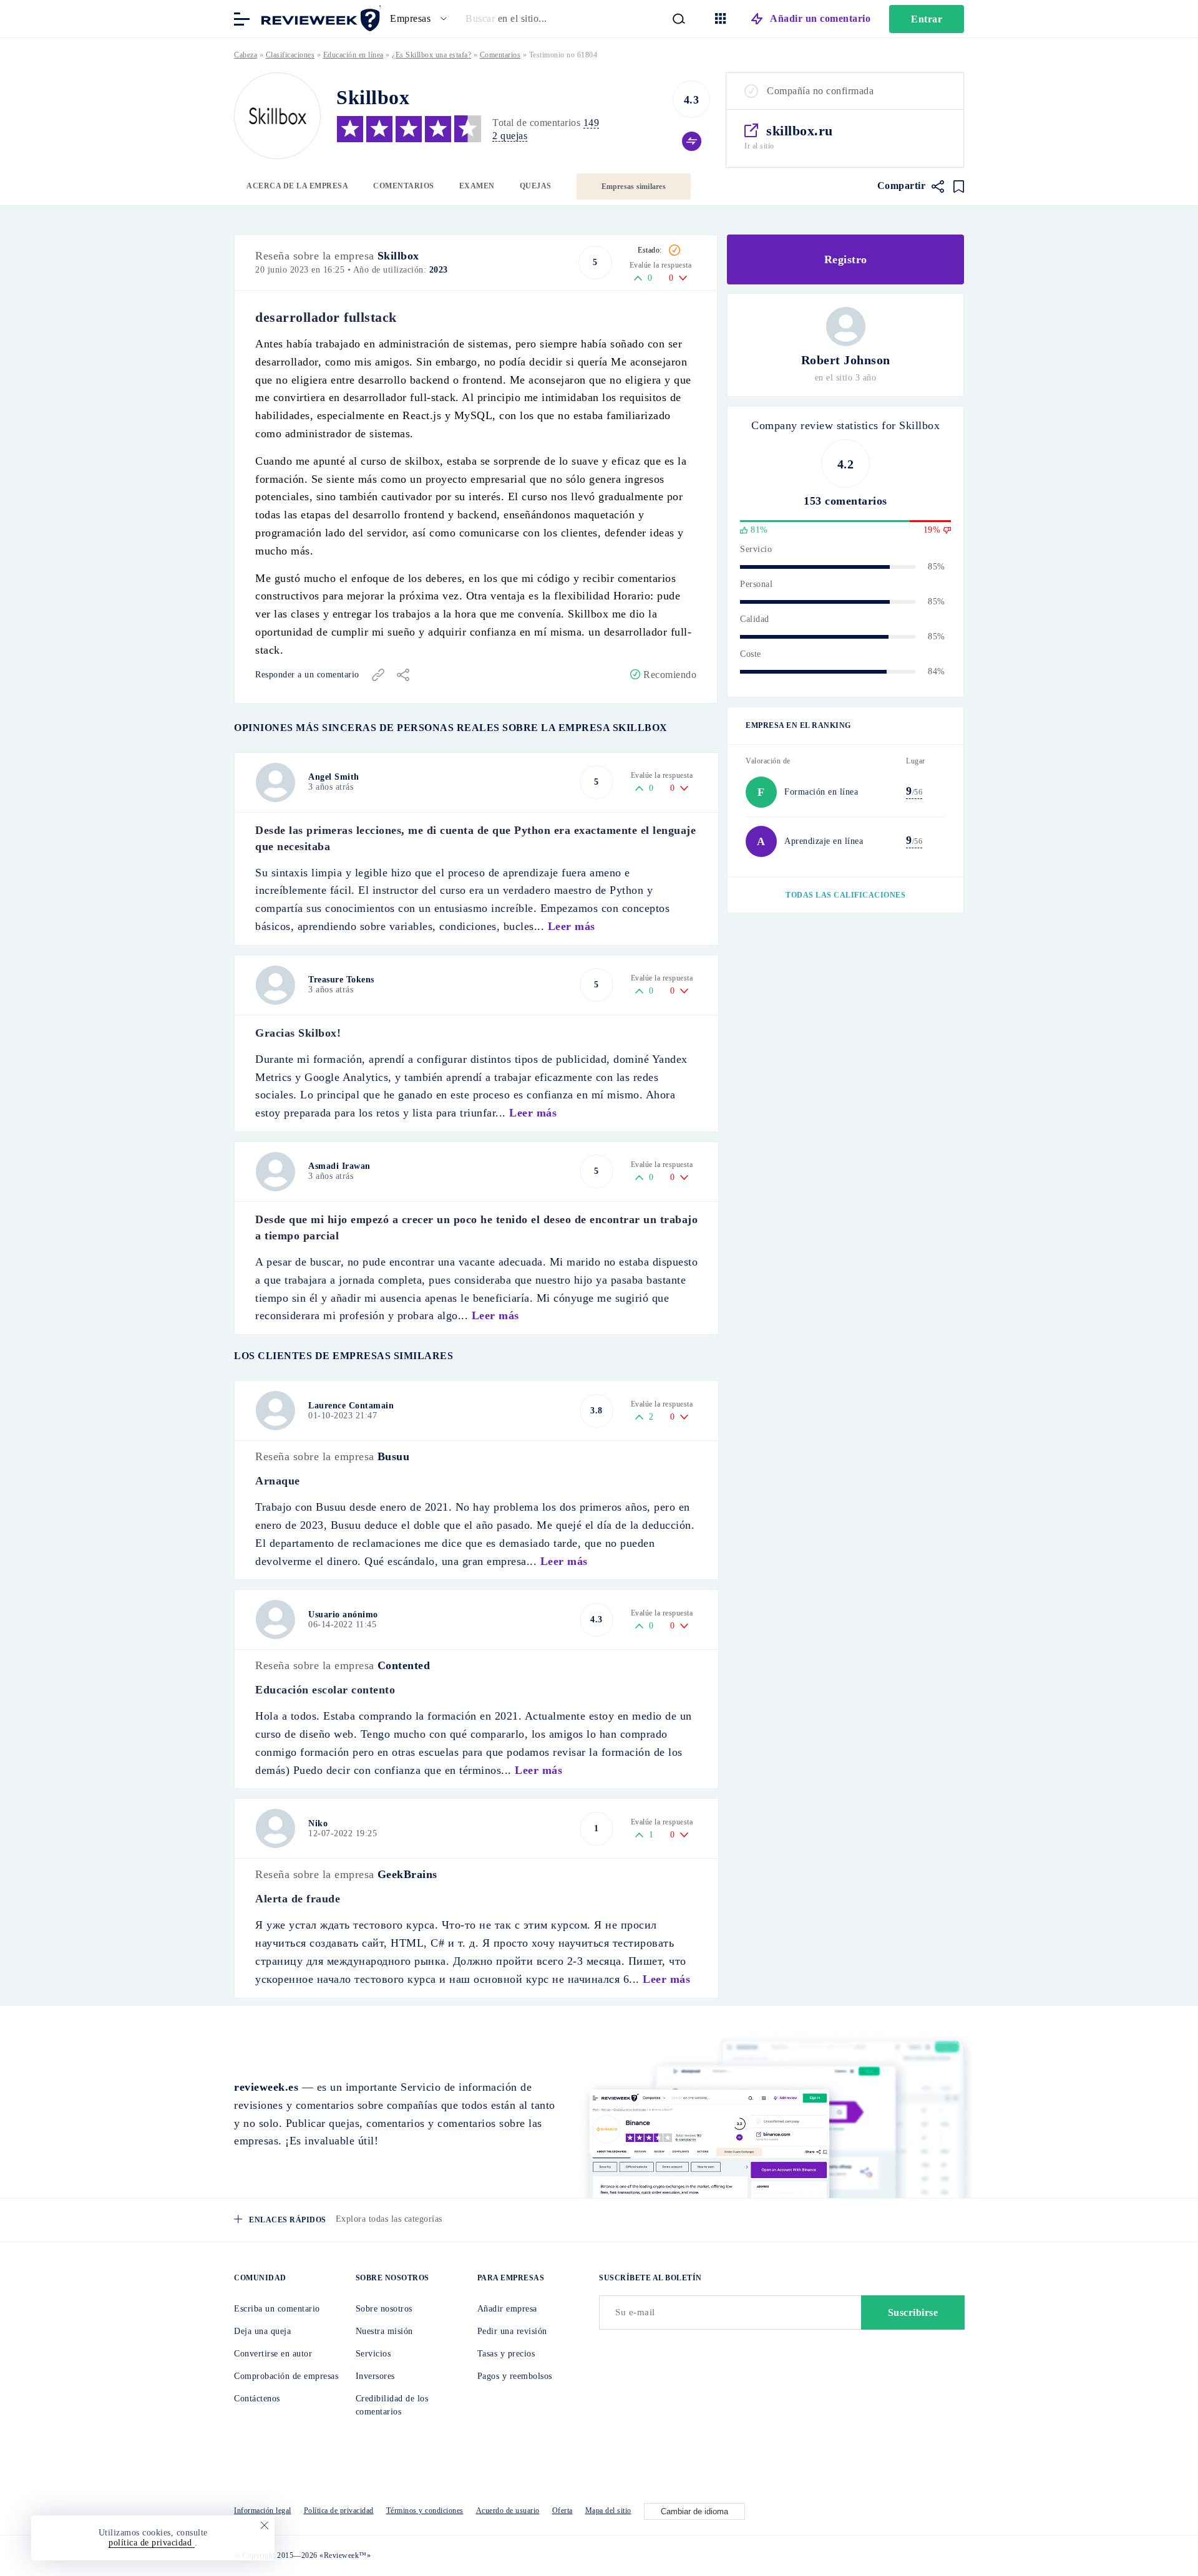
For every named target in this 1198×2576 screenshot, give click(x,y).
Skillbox (398, 256)
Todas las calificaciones (845, 895)
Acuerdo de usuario (508, 2511)
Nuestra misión (384, 2331)
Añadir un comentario (820, 18)
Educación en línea (353, 55)
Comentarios (404, 186)
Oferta (562, 2511)
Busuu (394, 1456)
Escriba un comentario (277, 2309)
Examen (477, 186)
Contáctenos (257, 2399)
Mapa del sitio (608, 2511)
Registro (846, 259)
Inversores (375, 2376)
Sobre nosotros (384, 2309)
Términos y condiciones (425, 2511)
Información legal (263, 2511)
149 (592, 123)
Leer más (572, 926)
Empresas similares (634, 186)
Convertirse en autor (273, 2354)
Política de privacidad (339, 2511)
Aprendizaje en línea (824, 841)
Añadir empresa (507, 2309)
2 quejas (510, 136)
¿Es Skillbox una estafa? (431, 55)
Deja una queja (262, 2331)
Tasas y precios (506, 2354)
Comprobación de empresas (286, 2376)
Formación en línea (821, 792)
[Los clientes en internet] (318, 18)
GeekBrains (407, 1874)
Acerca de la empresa (297, 186)
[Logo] (277, 116)
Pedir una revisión (512, 2331)
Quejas (536, 186)
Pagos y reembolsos (515, 2376)
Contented (404, 1665)
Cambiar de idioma (694, 2511)
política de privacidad (152, 2543)
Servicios (373, 2354)
